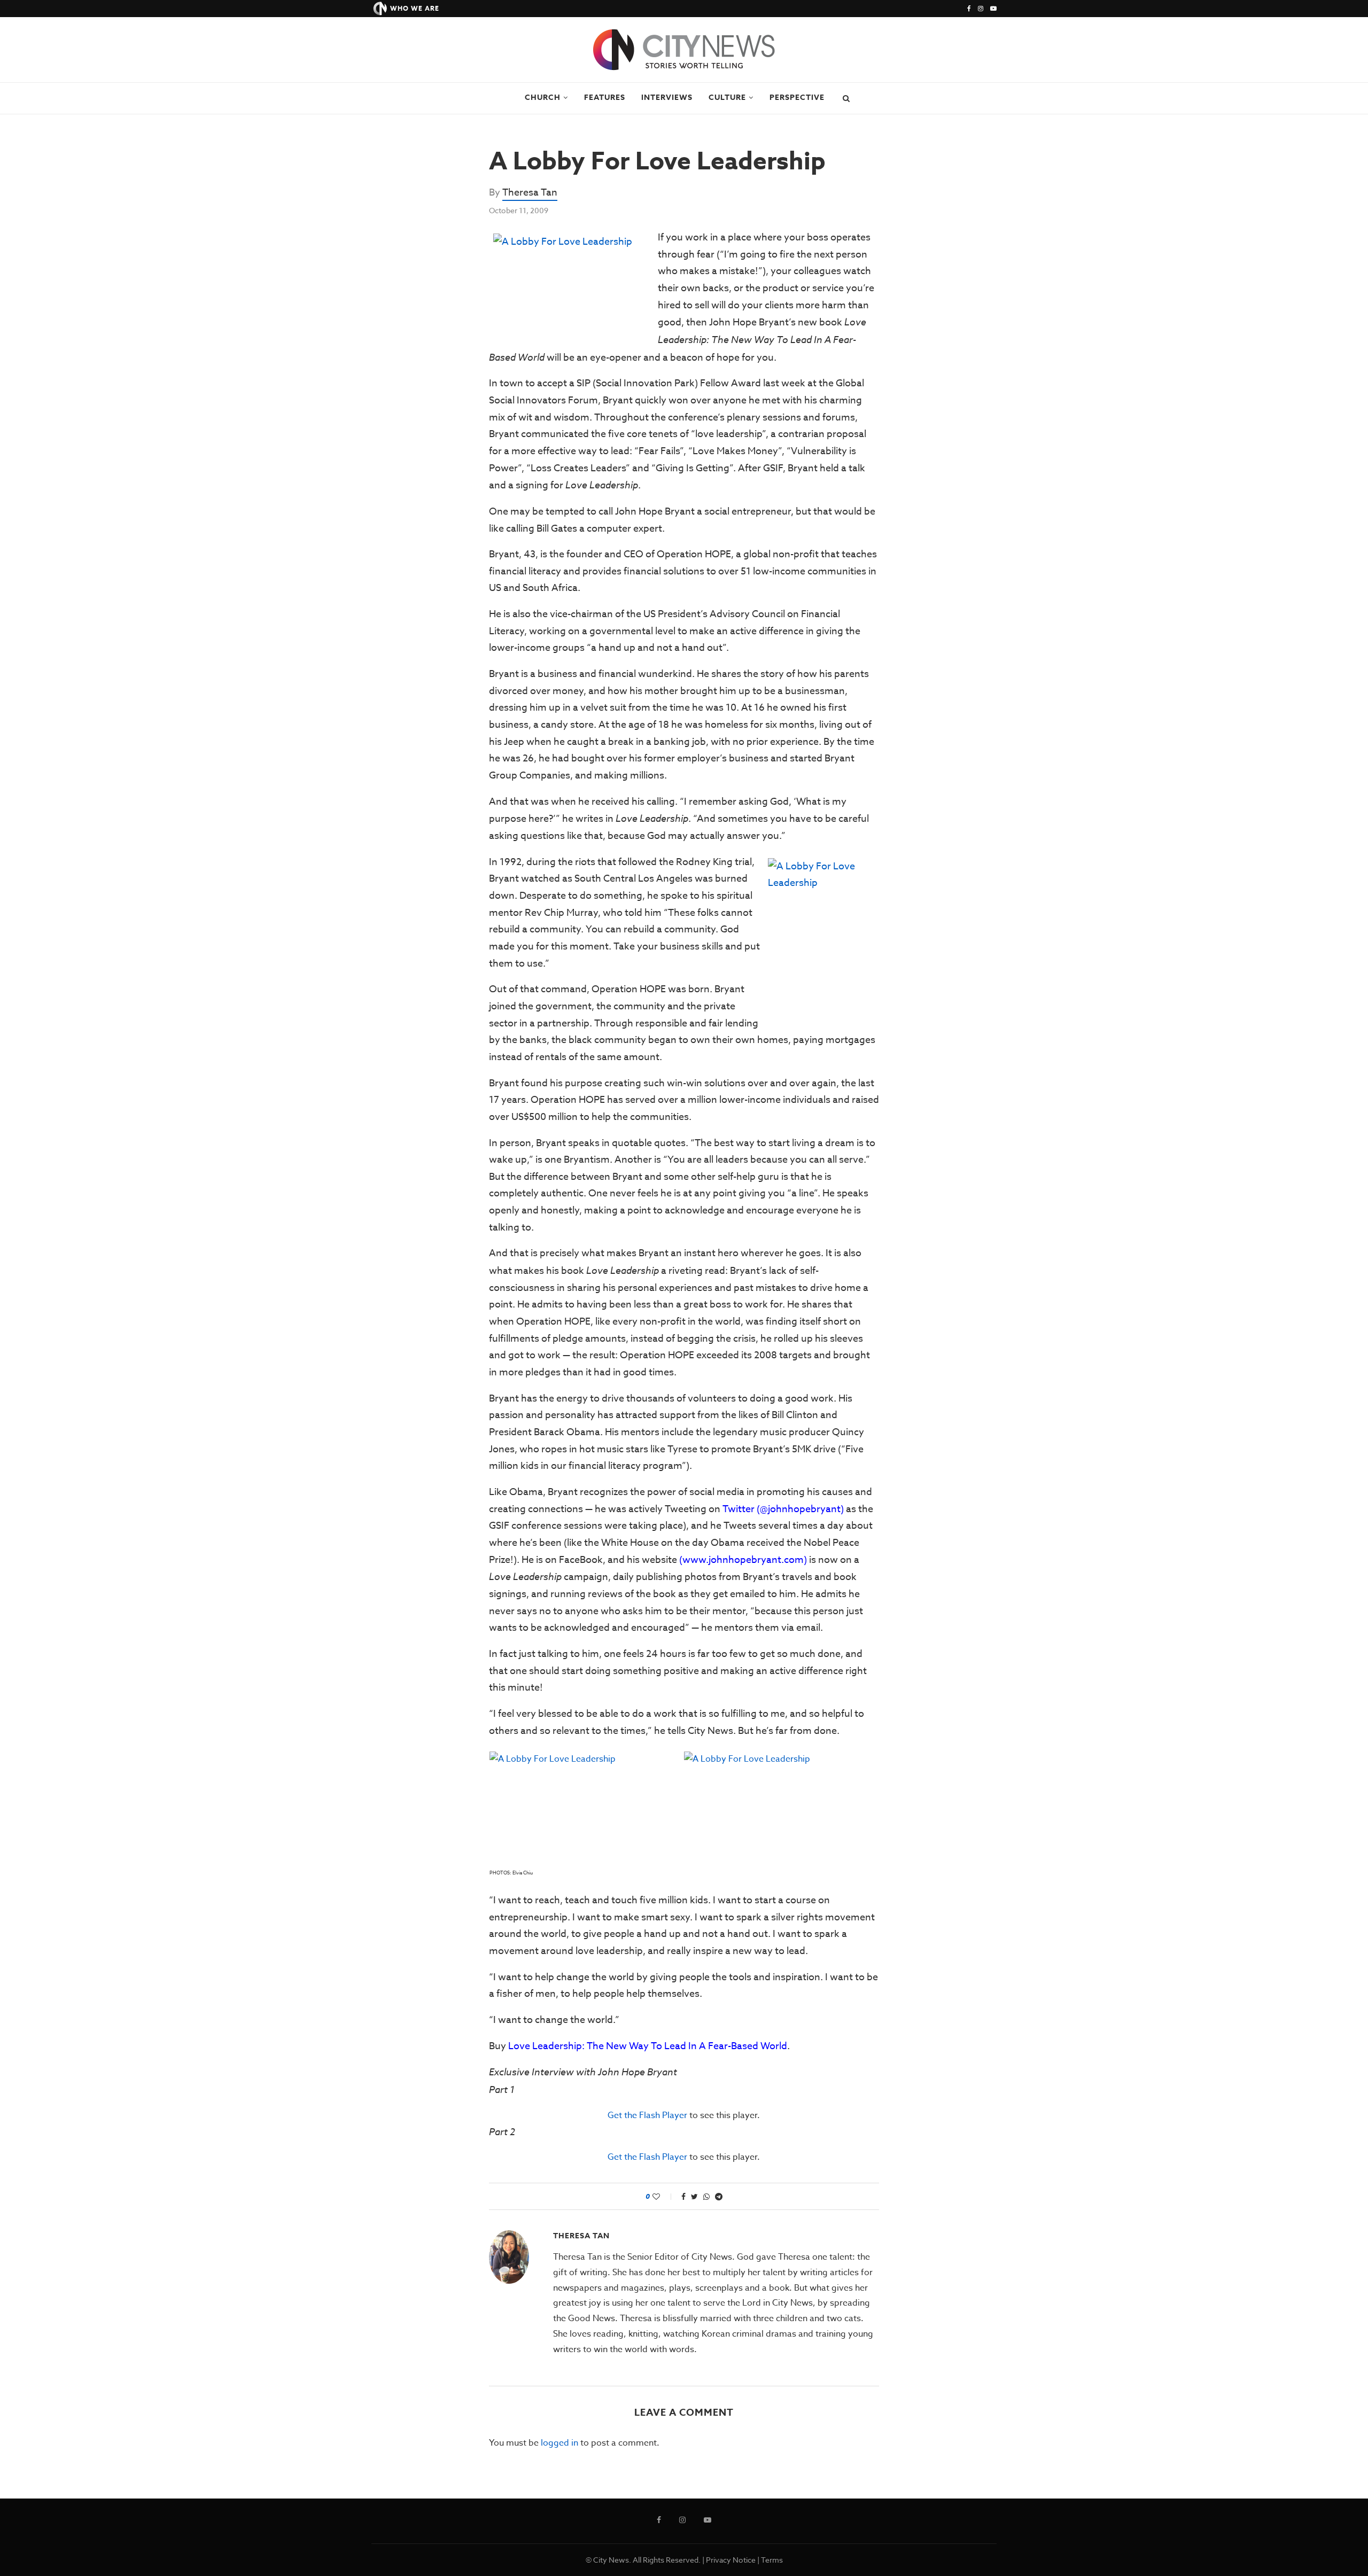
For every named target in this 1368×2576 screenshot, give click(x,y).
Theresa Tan (530, 193)
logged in (559, 2443)
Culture (727, 98)
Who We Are (415, 8)
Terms (772, 2560)
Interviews (667, 98)
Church (543, 98)
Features (605, 98)
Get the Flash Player (647, 2115)
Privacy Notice (731, 2560)
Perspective (797, 98)
